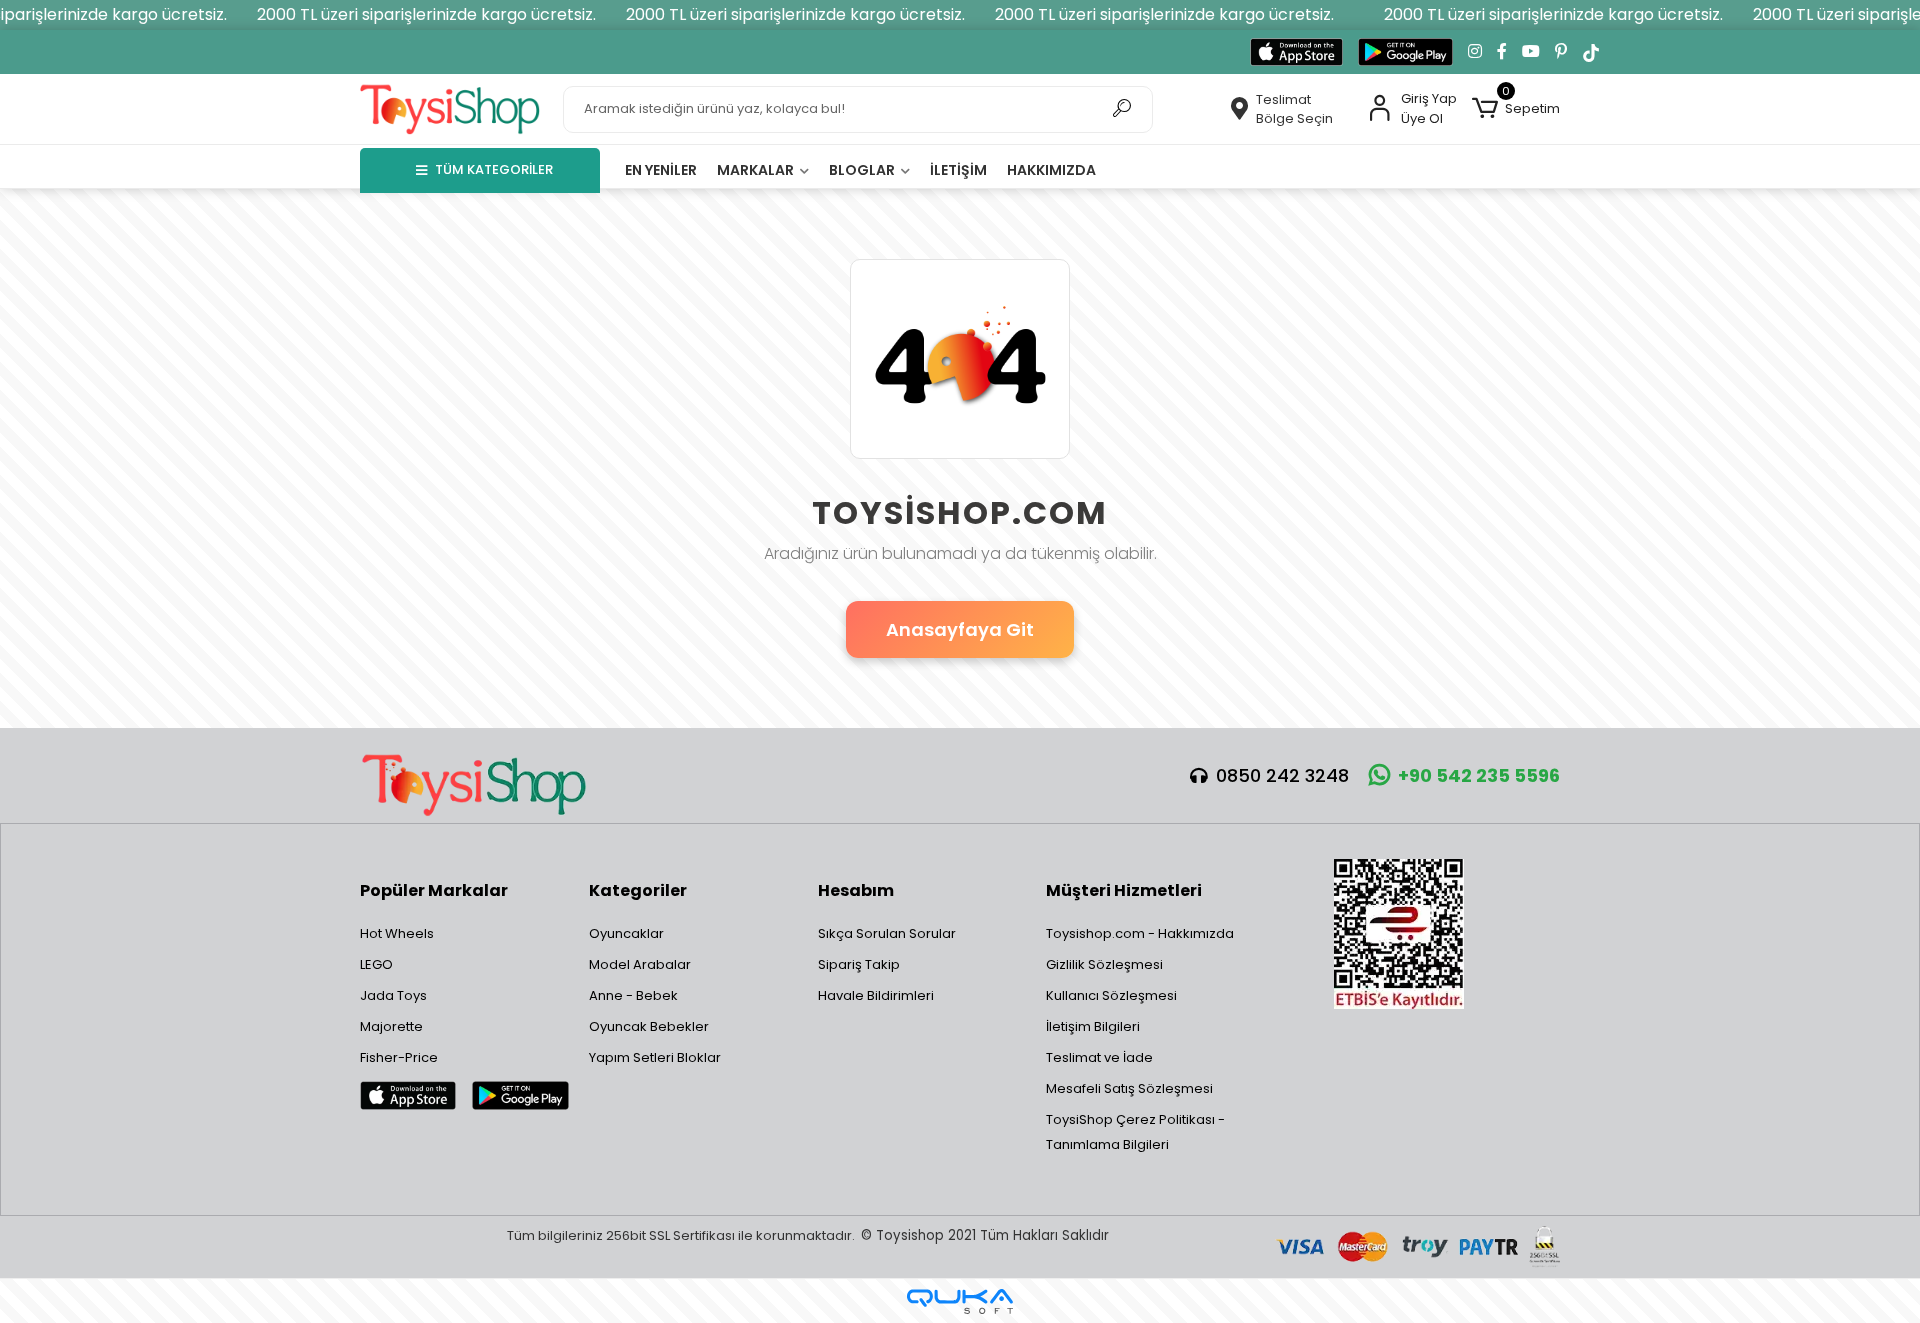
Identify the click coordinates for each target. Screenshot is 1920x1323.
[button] (1516, 109)
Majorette (391, 1026)
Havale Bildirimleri (876, 995)
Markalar (757, 170)
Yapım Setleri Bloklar (655, 1057)
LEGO (376, 964)
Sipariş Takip (859, 964)
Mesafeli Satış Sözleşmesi (1129, 1088)
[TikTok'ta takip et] (1591, 52)
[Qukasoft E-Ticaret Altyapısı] (960, 1301)
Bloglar (863, 170)
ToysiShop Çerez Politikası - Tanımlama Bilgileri (1135, 1132)
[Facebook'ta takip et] (1502, 52)
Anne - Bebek (633, 995)
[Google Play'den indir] (1405, 52)
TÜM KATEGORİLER (494, 169)
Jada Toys (393, 995)
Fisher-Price (399, 1057)
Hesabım (856, 890)
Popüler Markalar (434, 890)
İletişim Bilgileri (1093, 1026)
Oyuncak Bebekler (649, 1026)
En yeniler (661, 170)
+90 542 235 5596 (1479, 775)
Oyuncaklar (626, 933)
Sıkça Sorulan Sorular (887, 933)
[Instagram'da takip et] (1475, 52)
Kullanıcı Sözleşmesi (1111, 995)
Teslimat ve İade (1099, 1057)
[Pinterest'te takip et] (1561, 52)
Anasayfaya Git (960, 629)
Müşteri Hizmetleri (1124, 890)
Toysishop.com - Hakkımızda (1140, 933)
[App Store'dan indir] (1296, 52)
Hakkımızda (1051, 170)
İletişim (958, 170)
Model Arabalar (640, 964)
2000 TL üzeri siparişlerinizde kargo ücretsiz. (426, 14)
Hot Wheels (397, 933)
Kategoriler (638, 890)
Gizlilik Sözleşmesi (1104, 964)
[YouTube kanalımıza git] (1531, 52)
